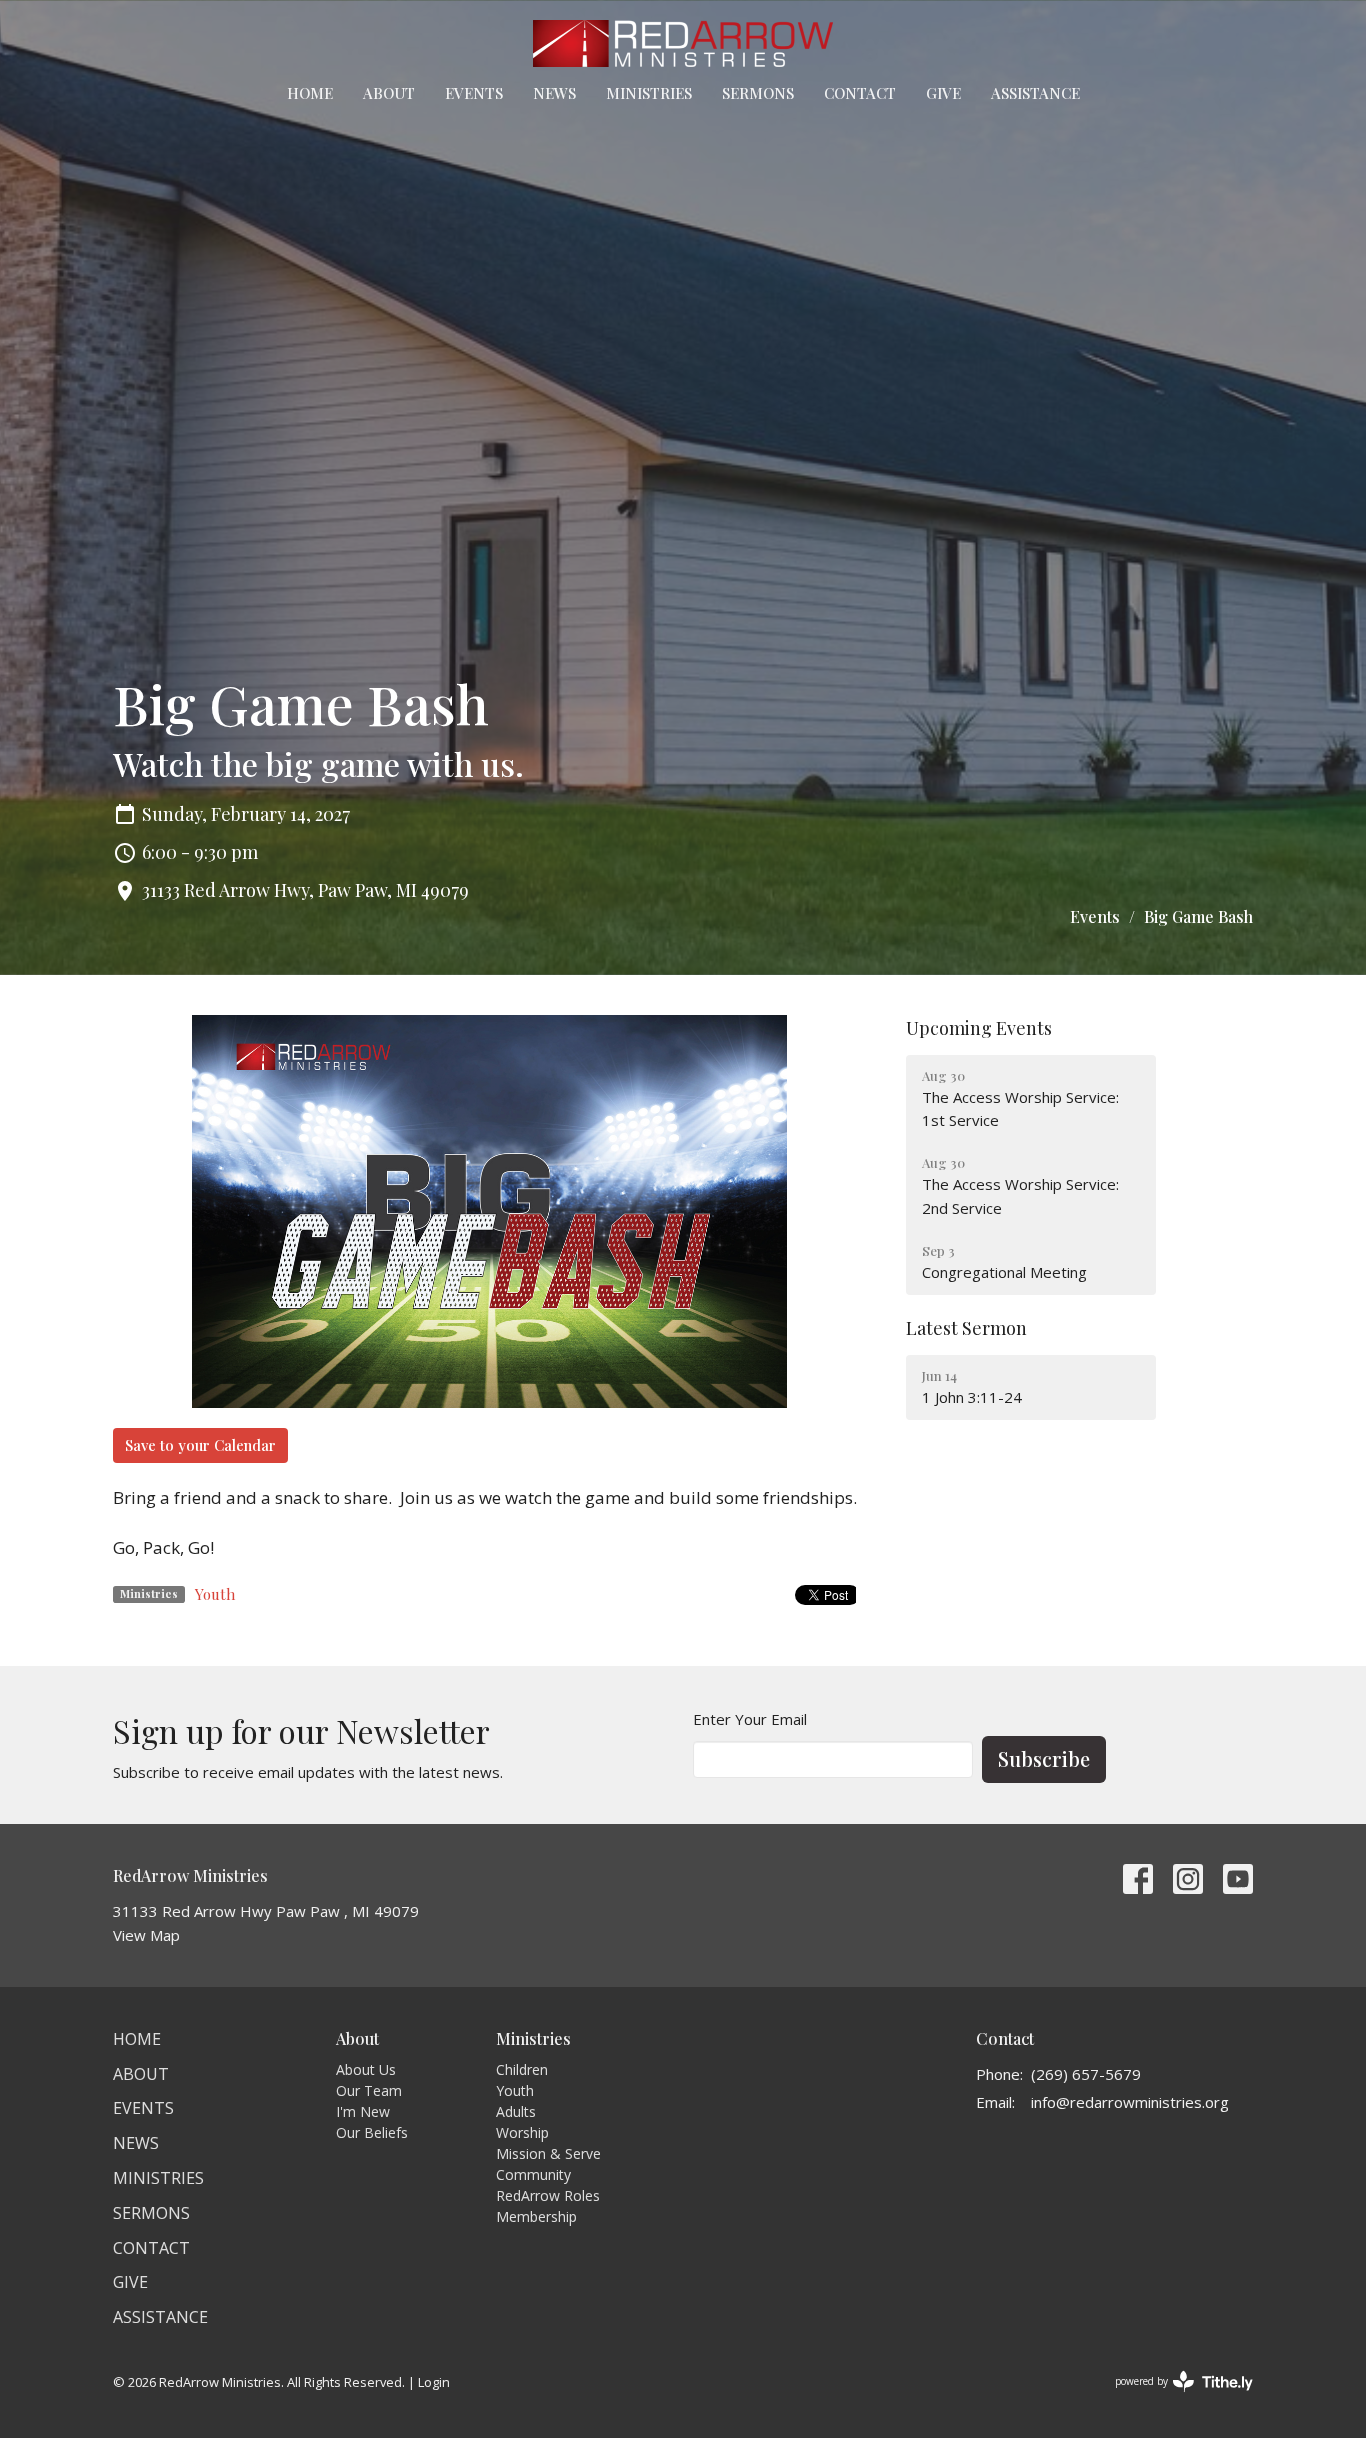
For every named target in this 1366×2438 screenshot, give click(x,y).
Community (533, 2174)
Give (943, 93)
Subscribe (1044, 1758)
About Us (366, 2069)
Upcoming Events (979, 1028)
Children (522, 2069)
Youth (215, 1594)
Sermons (758, 93)
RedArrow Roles (548, 2195)
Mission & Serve (548, 2153)
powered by (1173, 2398)
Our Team (369, 2090)
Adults (516, 2111)
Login (434, 2382)
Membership (536, 2216)
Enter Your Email (750, 1719)
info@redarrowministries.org (1130, 2102)
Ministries (649, 93)
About (389, 93)
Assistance (1035, 93)
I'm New (363, 2111)
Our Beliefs (372, 2132)
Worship (522, 2132)
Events (474, 93)
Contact (860, 93)
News (554, 93)
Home (310, 93)
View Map (146, 1935)
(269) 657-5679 (1086, 2074)
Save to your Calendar (200, 1445)
